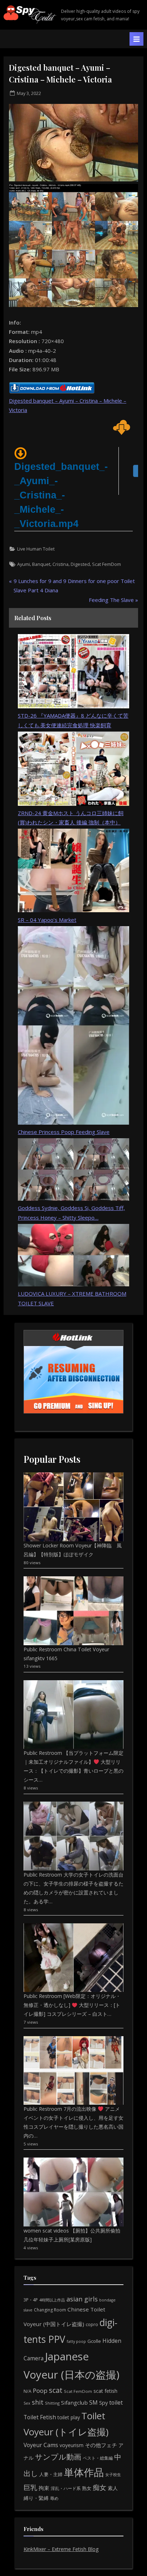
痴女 (100, 2487)
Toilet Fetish (40, 2417)
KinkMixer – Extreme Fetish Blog (61, 2549)
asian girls (82, 2299)
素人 (113, 2488)
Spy (103, 2403)
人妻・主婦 (51, 2474)
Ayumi (24, 564)
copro (92, 2324)
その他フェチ (101, 2445)
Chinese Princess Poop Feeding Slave (64, 1132)
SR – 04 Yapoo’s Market (47, 920)
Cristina (60, 564)
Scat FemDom (107, 564)
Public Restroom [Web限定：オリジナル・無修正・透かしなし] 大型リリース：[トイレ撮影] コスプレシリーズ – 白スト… (72, 2005)
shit (38, 2402)
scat (56, 2390)
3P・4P (31, 2300)
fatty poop (76, 2341)
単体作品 (84, 2472)
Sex (27, 2403)
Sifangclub (74, 2402)
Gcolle (94, 2341)
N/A (27, 2391)
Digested (80, 564)
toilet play (69, 2417)
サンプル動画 (58, 2457)
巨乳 (30, 2487)
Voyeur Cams (41, 2445)
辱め (54, 2498)
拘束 (44, 2488)
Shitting (52, 2403)
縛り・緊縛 (36, 2498)
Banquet (41, 564)
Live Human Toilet (36, 549)
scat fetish (105, 2391)
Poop (40, 2391)
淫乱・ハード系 (66, 2488)
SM (93, 2402)
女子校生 (113, 2474)
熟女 (87, 2488)
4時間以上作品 (52, 2300)
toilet (116, 2402)
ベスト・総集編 (98, 2458)
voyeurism (72, 2445)
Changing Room (50, 2310)
